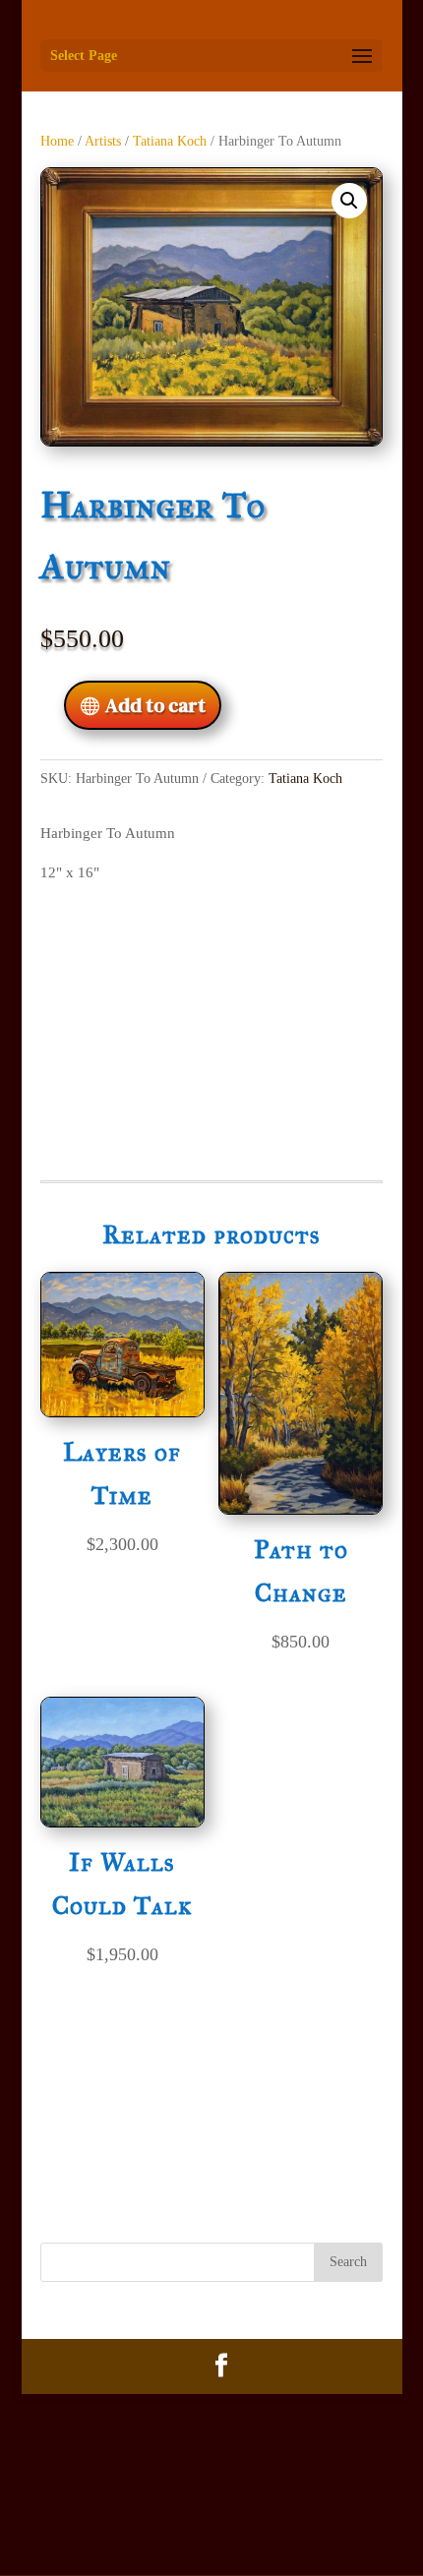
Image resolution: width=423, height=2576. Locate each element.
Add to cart (155, 705)
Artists (103, 141)
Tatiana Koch (170, 141)
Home (57, 141)
